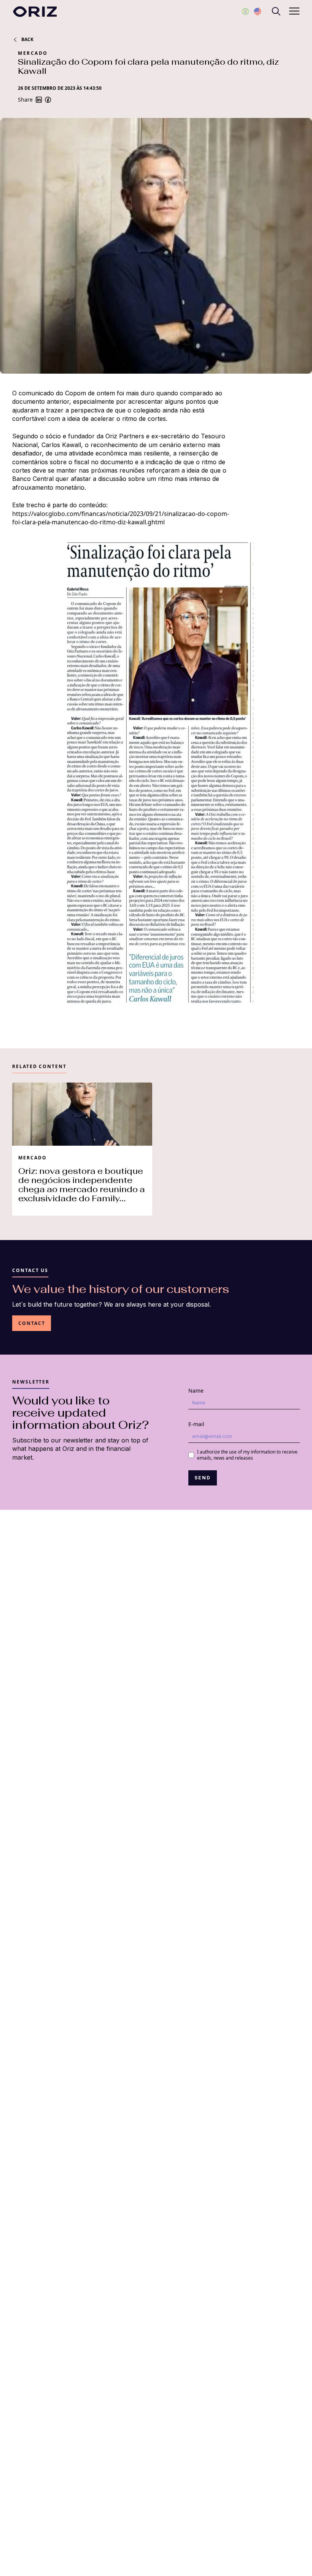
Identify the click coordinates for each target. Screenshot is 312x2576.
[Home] (35, 12)
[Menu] (276, 11)
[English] (258, 11)
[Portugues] (245, 11)
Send (203, 1478)
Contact (32, 1323)
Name (196, 1391)
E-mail (196, 1424)
